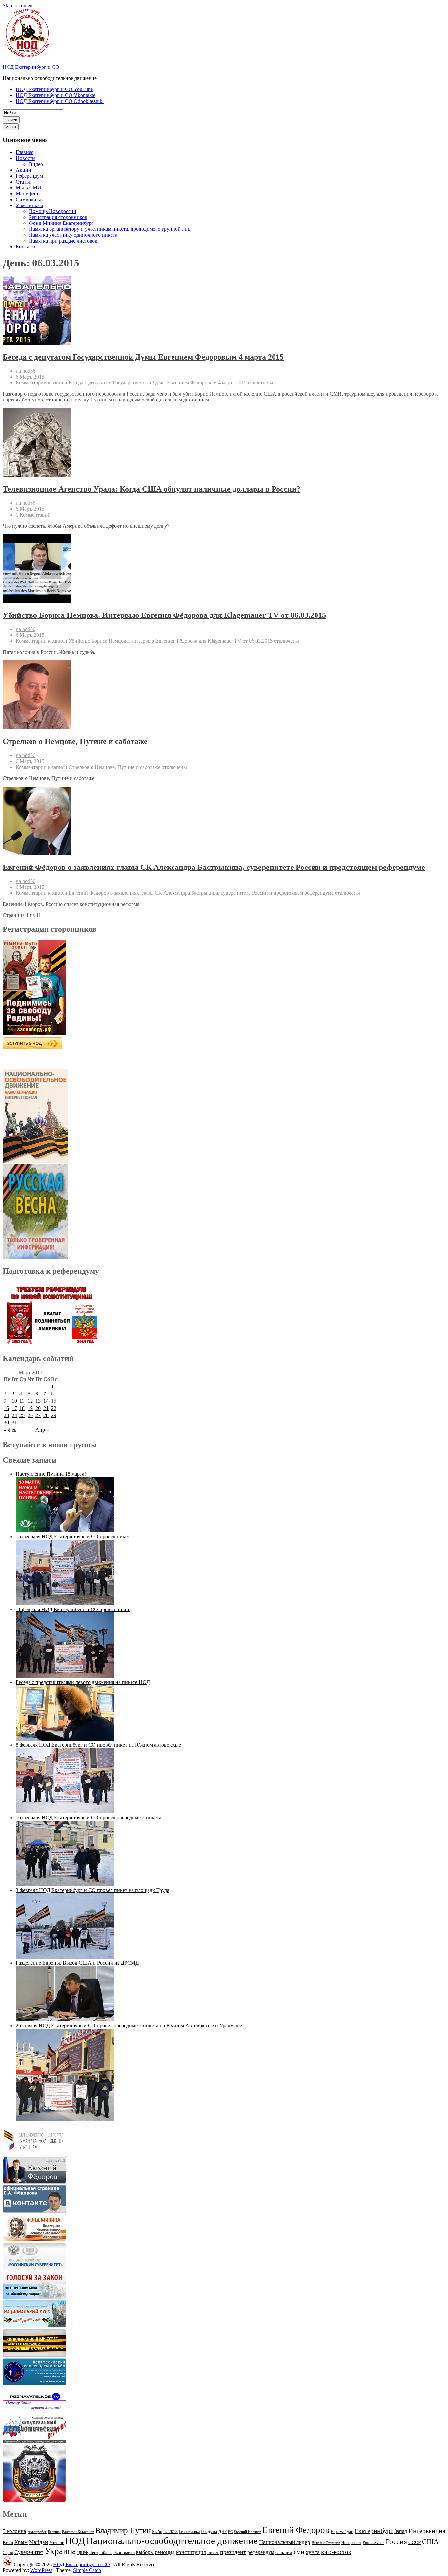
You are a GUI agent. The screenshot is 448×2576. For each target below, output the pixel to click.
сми (299, 2552)
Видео (36, 164)
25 (22, 1415)
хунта (313, 2552)
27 (38, 1415)
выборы (145, 2552)
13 (38, 1401)
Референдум (29, 176)
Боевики (54, 2532)
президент (233, 2552)
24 (14, 1415)
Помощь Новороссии (53, 211)
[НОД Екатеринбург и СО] (8, 2564)
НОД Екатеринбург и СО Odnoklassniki (60, 101)
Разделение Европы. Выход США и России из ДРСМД (77, 1963)
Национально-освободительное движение (172, 2541)
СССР (415, 2542)
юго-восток (336, 2552)
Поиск (11, 120)
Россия (396, 2542)
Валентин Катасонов (78, 2532)
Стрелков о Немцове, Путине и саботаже (75, 741)
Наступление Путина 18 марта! (51, 1474)
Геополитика (189, 2532)
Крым (21, 2542)
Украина (60, 2551)
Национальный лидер (285, 2542)
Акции (23, 170)
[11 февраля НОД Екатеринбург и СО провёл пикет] (65, 1676)
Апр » (42, 1430)
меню (11, 127)
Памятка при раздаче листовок (63, 241)
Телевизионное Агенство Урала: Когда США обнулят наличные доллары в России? (152, 489)
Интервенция (427, 2531)
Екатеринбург (374, 2531)
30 (6, 1423)
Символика (29, 199)
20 (38, 1408)
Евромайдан (342, 2532)
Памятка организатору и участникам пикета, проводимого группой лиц (110, 229)
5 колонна (14, 2531)
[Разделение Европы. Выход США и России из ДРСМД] (65, 2020)
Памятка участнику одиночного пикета (73, 235)
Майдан (38, 2542)
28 (46, 1415)
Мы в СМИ (29, 188)
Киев (8, 2542)
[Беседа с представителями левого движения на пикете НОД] (65, 1739)
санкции (284, 2553)
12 (30, 1401)
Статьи (24, 182)
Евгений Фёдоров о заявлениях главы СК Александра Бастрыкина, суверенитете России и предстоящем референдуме (214, 867)
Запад (401, 2531)
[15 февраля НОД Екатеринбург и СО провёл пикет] (65, 1603)
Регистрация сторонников (58, 217)
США (430, 2542)
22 (54, 1408)
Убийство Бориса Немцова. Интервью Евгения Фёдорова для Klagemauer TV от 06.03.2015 (164, 615)
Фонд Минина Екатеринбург (61, 223)
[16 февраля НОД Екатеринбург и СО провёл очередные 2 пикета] (65, 1884)
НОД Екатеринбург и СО (31, 67)
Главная (25, 152)
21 (46, 1408)
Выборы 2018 (165, 2532)
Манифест (27, 194)
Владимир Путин (123, 2531)
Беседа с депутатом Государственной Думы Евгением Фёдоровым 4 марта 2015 (143, 357)
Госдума (209, 2532)
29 (54, 1415)
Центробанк (100, 2553)
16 (6, 1408)
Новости (25, 158)
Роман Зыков (374, 2543)
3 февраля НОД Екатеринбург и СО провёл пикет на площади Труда (92, 1890)
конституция (191, 2552)
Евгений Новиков (247, 2532)
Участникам (29, 205)
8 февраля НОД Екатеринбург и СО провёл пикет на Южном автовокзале (98, 1745)
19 (30, 1408)
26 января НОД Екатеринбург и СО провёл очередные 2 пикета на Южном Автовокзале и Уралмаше (129, 2026)
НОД (75, 2541)
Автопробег (37, 2532)
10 (14, 1401)
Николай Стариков (326, 2543)
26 (30, 1415)
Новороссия (351, 2543)
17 (14, 1408)
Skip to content (18, 5)
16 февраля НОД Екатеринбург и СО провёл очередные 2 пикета (89, 1817)
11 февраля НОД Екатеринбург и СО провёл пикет (73, 1609)
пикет (213, 2553)
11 (22, 1401)
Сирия (8, 2553)
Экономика (124, 2553)
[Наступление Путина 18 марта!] (65, 1531)
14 (46, 1401)
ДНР (223, 2532)
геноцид (165, 2552)
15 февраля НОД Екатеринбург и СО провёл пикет (73, 1537)
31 (14, 1423)
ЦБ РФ (83, 2553)
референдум (261, 2552)
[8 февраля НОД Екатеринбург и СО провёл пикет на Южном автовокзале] (65, 1812)
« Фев (10, 1430)
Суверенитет (29, 2552)
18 (22, 1408)
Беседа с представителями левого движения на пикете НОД (83, 1682)
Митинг (56, 2542)
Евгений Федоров (296, 2530)
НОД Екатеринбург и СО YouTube (54, 89)
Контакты (27, 247)
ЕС (230, 2532)
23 (6, 1415)
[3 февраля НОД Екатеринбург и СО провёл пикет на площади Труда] (65, 1957)
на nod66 (26, 371)
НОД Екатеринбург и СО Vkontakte (56, 95)
